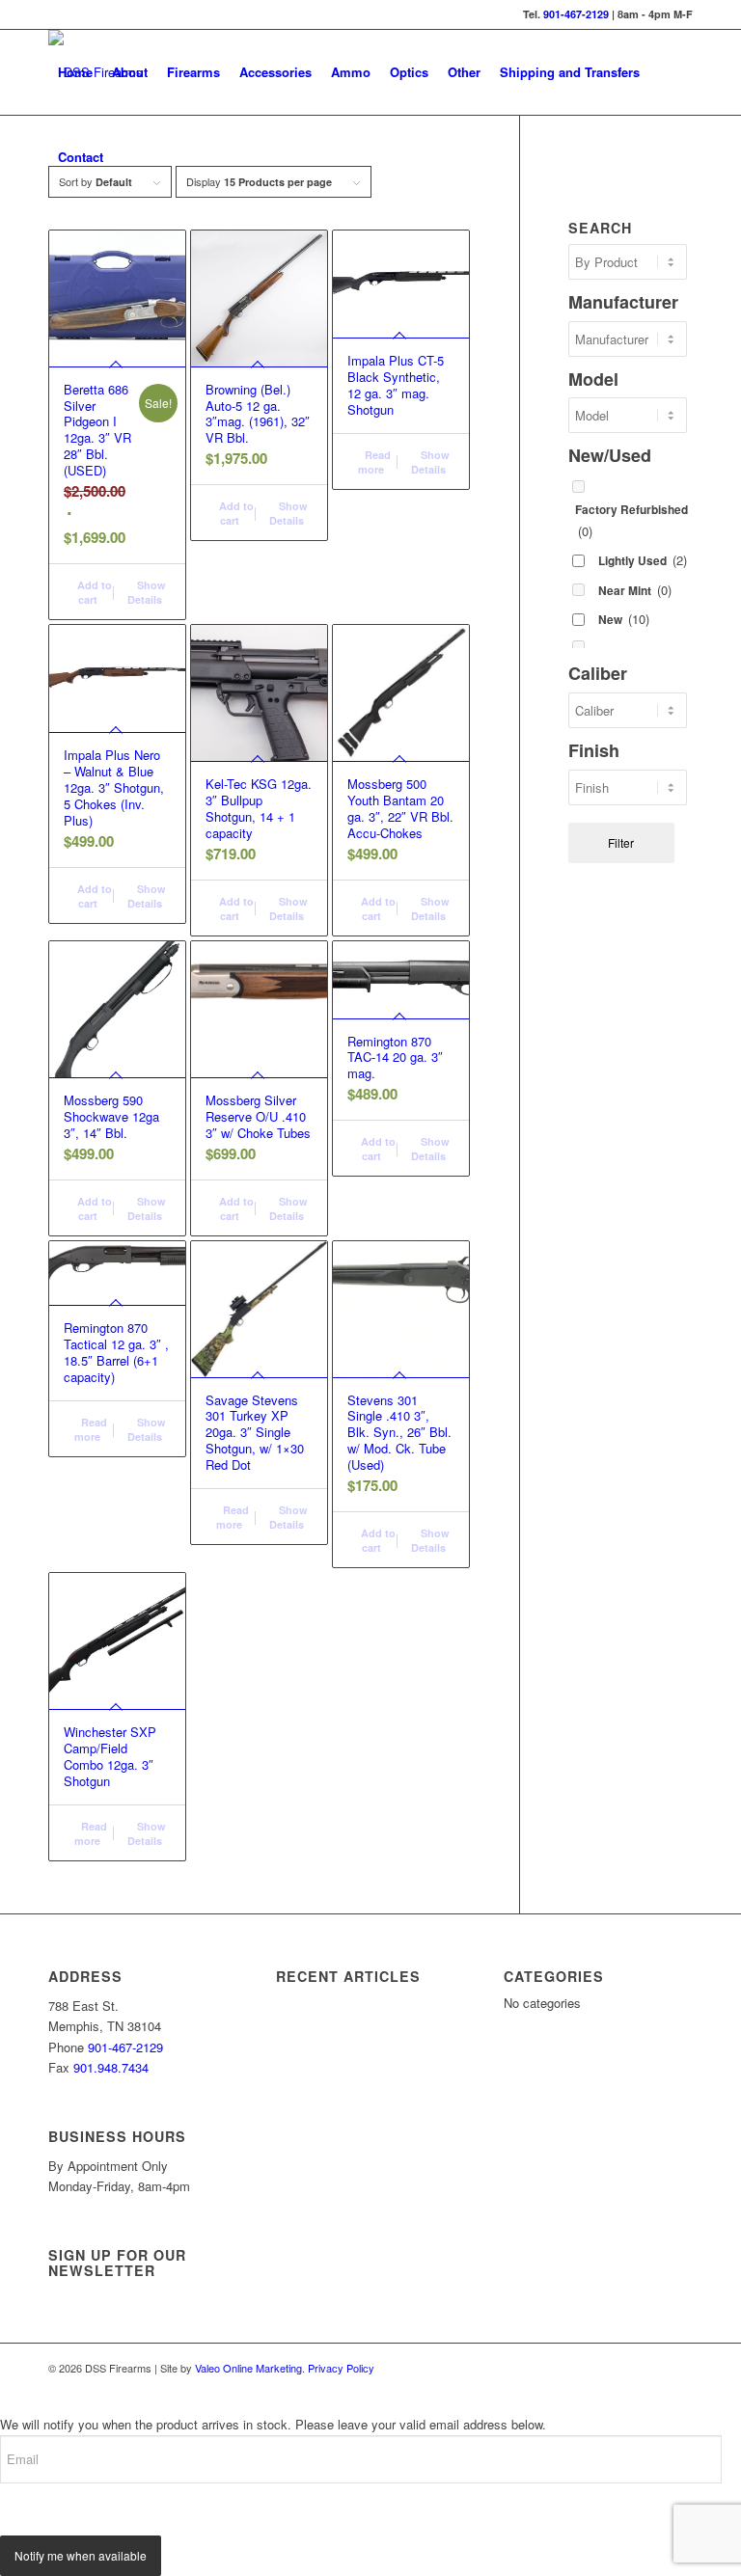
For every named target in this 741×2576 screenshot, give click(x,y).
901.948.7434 (111, 2067)
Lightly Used (643, 560)
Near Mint (635, 590)
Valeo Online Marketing (248, 2368)
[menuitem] (75, 72)
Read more (374, 462)
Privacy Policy (341, 2368)
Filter (621, 842)
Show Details (147, 592)
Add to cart (93, 592)
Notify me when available (81, 2555)
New (624, 619)
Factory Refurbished (631, 520)
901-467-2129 (576, 14)
